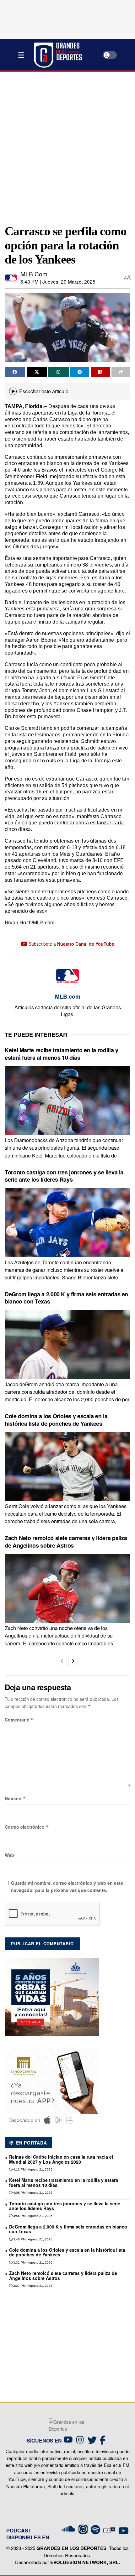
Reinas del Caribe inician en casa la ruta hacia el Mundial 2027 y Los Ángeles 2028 (61, 2159)
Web (9, 1855)
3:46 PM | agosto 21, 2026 (32, 2239)
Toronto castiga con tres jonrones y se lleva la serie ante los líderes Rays (64, 1176)
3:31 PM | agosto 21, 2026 (32, 2262)
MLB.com (34, 274)
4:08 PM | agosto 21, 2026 (32, 2193)
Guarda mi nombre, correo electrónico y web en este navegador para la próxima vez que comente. (67, 1886)
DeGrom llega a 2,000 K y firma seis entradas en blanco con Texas (66, 1298)
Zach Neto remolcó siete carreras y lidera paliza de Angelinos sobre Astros (66, 1541)
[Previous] (62, 1661)
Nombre (15, 1798)
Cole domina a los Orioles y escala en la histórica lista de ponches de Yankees (56, 1420)
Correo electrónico (27, 1827)
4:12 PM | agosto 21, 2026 (32, 2169)
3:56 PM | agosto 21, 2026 (32, 2216)
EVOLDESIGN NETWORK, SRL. (85, 2562)
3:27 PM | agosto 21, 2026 (32, 2286)
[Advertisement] (67, 145)
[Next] (73, 1661)
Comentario (19, 1720)
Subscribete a (71, 944)
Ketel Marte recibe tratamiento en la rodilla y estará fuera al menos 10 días (61, 1054)
